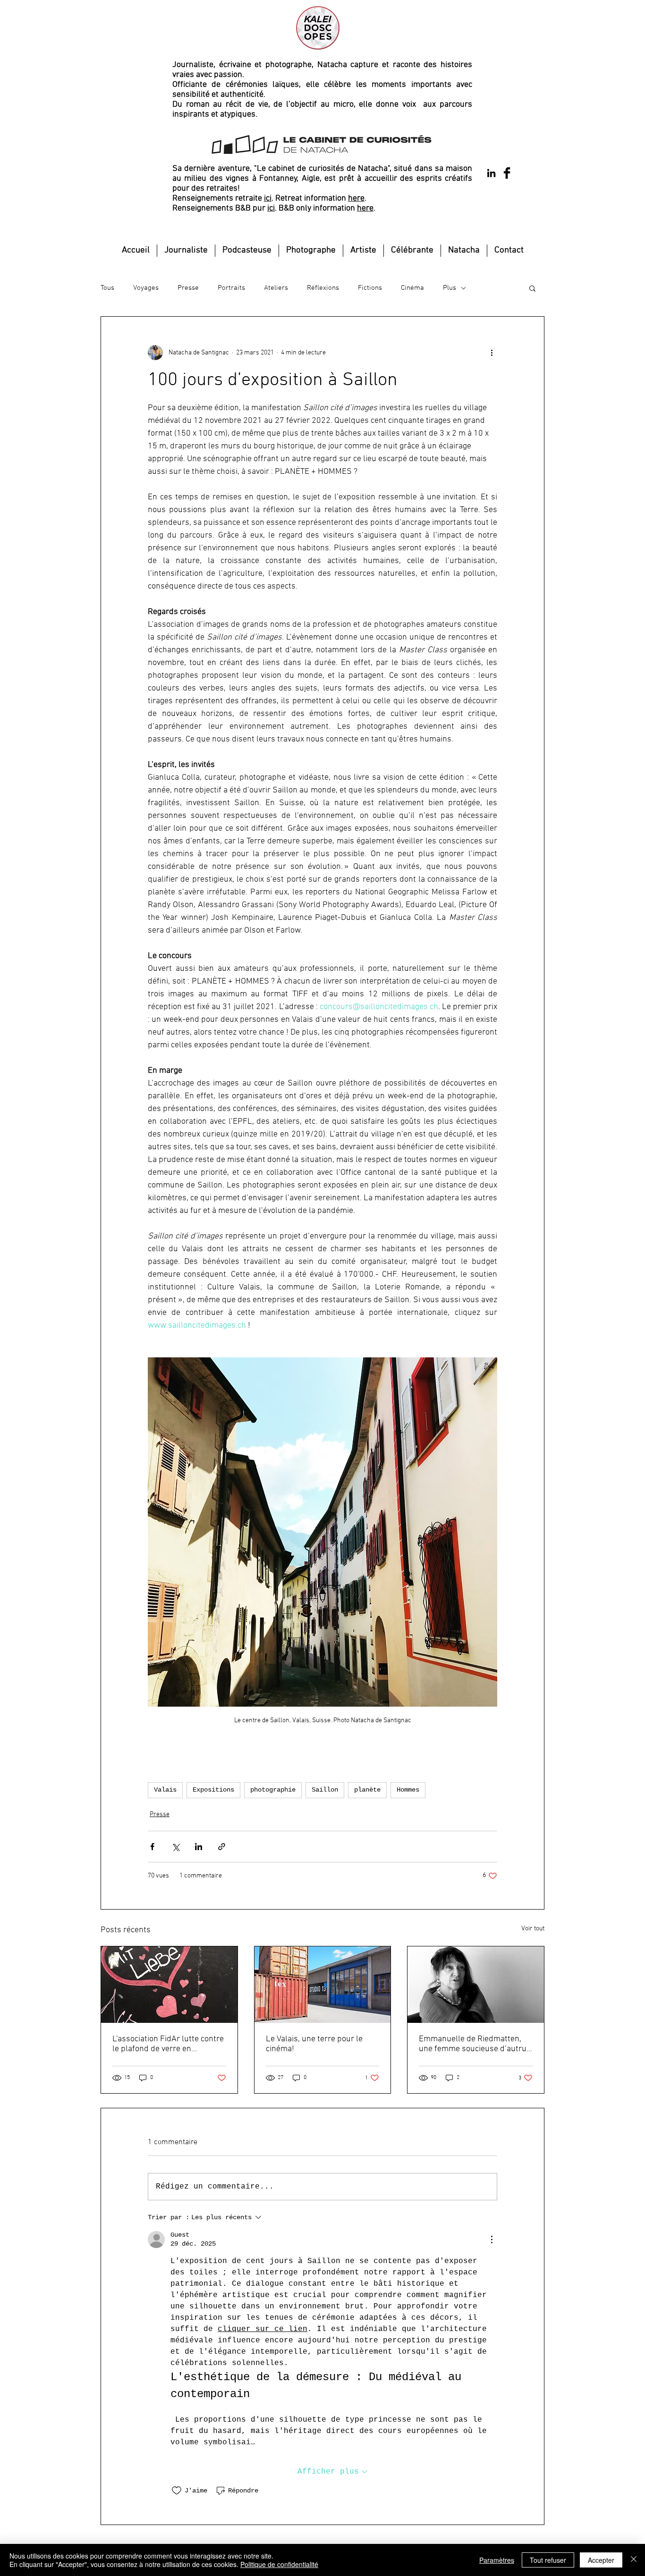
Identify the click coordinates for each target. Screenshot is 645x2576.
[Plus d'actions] (492, 353)
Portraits (231, 288)
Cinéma (412, 288)
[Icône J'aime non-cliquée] (177, 2491)
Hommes (408, 1790)
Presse (188, 288)
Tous (107, 288)
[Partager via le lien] (222, 1847)
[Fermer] (634, 2560)
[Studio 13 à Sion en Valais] (323, 1985)
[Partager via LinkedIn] (199, 1847)
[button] (532, 288)
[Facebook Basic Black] (507, 173)
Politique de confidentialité (279, 2564)
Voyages (146, 288)
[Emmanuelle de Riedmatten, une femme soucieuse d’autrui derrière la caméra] (476, 1985)
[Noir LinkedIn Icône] (491, 173)
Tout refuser (548, 2560)
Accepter (601, 2560)
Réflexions (323, 288)
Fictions (370, 288)
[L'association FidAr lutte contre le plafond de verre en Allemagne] (169, 1985)
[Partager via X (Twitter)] (175, 1847)
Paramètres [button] (497, 2560)
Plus (450, 288)
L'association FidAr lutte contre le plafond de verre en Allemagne (168, 2044)
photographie (273, 1790)
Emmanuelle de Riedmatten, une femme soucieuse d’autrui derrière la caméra (474, 2044)
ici (268, 198)
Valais (165, 1790)
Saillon (325, 1790)
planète (367, 1790)
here (356, 198)
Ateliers (276, 288)
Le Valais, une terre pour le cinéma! (314, 2044)
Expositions (213, 1790)
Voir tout (533, 1929)
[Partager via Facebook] (152, 1847)
